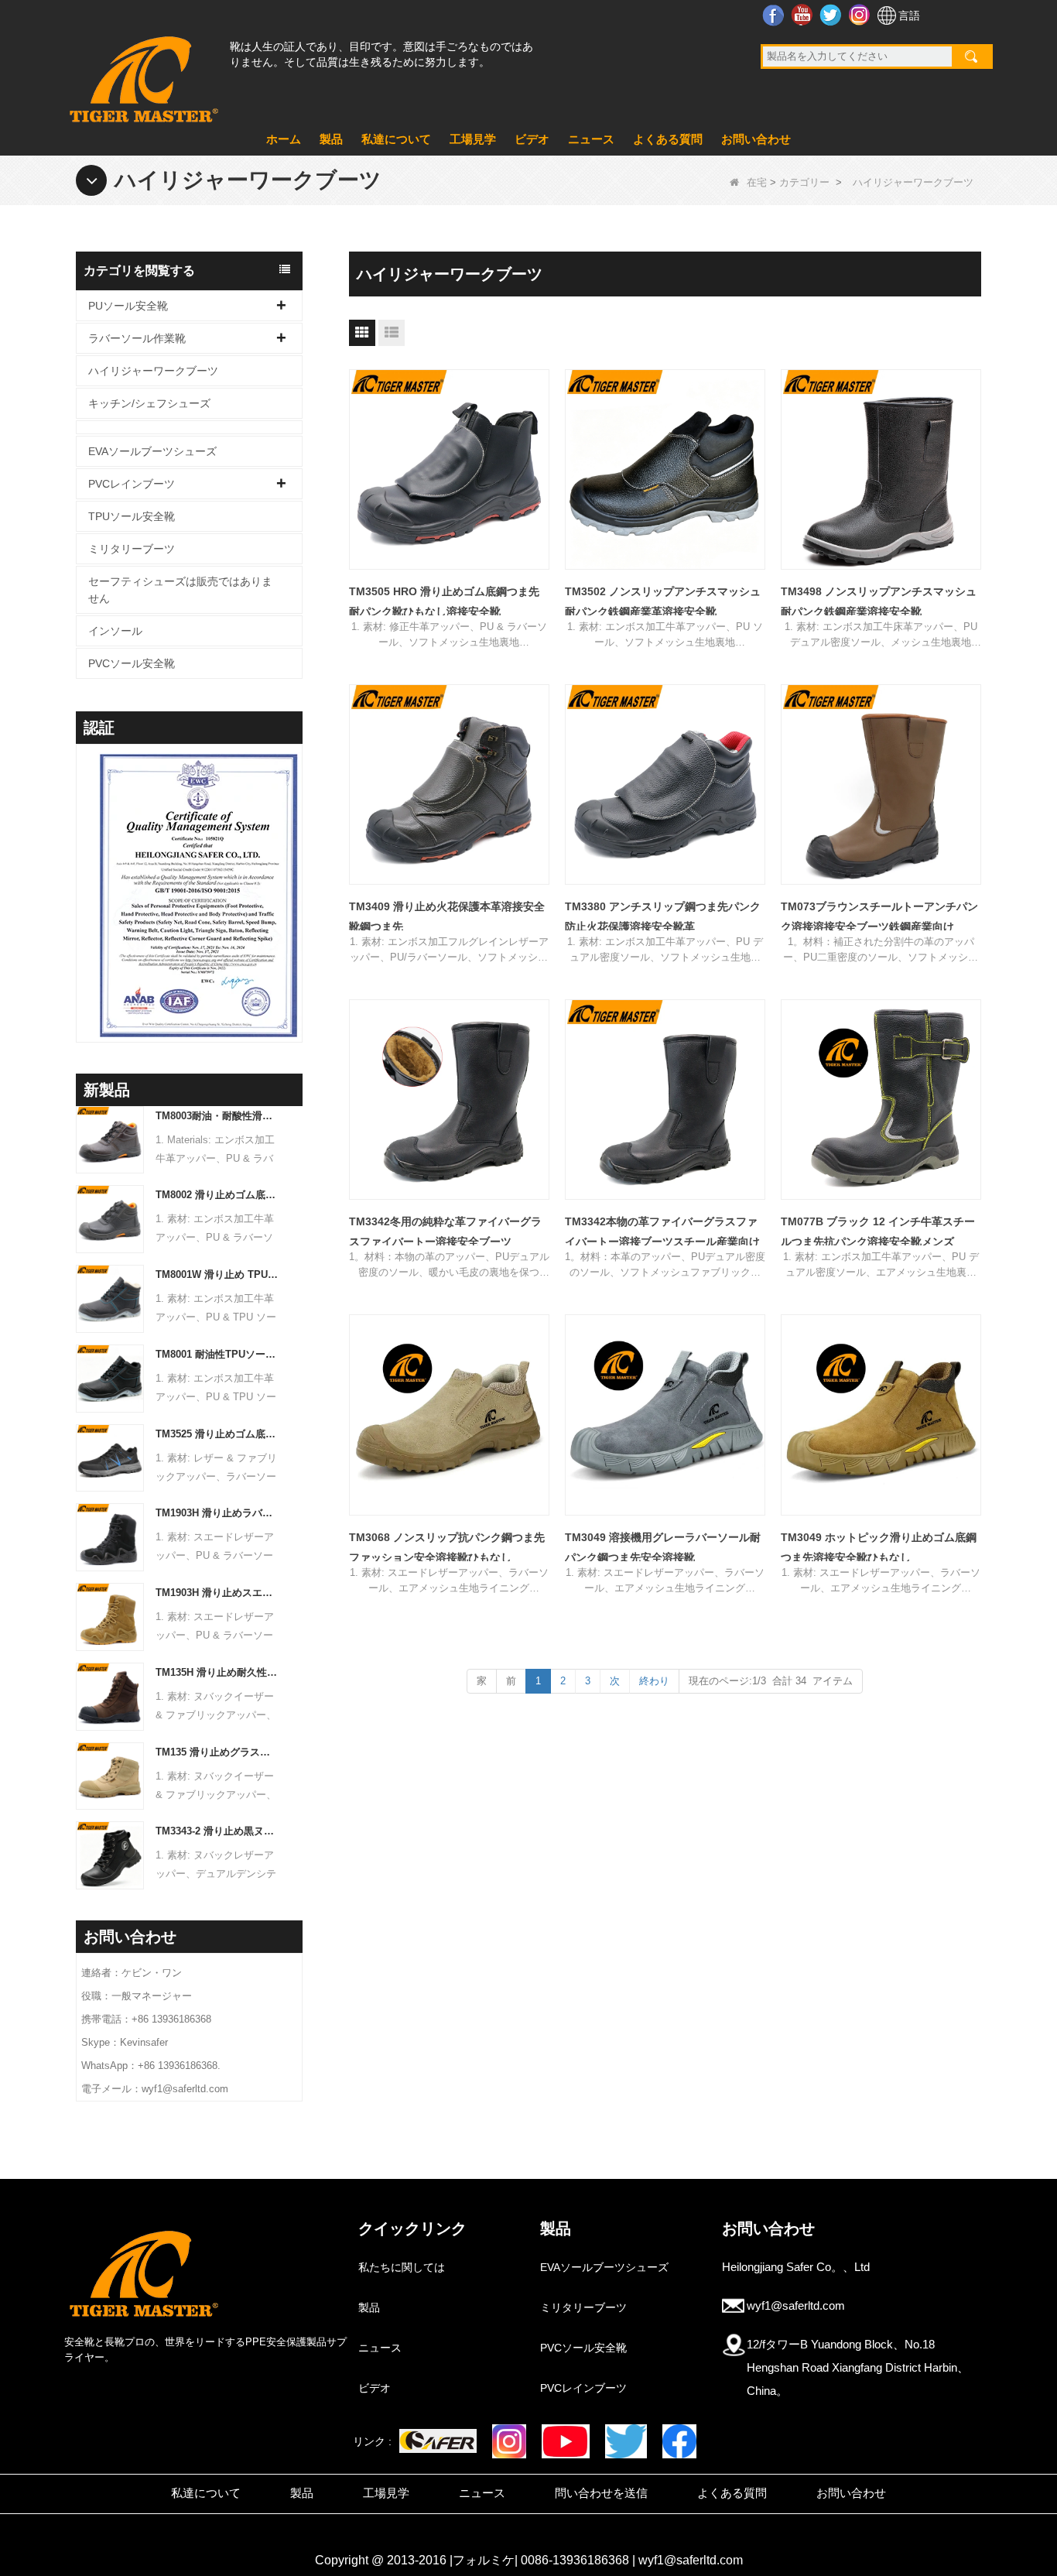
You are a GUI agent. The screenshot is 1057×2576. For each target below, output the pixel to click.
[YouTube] (565, 2441)
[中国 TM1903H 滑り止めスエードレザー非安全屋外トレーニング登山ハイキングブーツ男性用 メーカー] (110, 1616)
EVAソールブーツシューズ (152, 451)
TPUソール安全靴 (132, 516)
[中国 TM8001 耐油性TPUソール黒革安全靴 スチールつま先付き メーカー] (110, 1377)
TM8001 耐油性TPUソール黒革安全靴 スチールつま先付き (218, 1354)
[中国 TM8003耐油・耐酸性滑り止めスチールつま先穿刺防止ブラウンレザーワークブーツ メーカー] (110, 1139)
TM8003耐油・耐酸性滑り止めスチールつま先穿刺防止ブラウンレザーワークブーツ (218, 1116)
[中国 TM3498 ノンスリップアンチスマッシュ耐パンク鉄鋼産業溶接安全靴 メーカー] (881, 469)
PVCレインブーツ (132, 484)
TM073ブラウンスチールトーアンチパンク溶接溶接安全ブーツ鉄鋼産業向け (879, 916)
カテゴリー (804, 182)
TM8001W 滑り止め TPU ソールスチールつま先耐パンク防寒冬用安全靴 (218, 1274)
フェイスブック (775, 15)
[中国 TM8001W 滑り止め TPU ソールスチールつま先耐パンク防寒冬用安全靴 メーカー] (110, 1298)
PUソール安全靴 (128, 306)
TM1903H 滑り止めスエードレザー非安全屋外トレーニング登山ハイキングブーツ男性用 (218, 1593)
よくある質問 (668, 139)
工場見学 (473, 139)
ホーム (284, 139)
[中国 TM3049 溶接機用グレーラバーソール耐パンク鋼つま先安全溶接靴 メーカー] (665, 1415)
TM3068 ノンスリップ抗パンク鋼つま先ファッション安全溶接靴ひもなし (447, 1547)
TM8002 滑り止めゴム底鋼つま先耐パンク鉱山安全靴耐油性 (218, 1195)
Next (296, 873)
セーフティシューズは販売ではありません (180, 590)
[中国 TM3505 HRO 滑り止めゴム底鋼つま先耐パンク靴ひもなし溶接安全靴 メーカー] (449, 469)
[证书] (189, 896)
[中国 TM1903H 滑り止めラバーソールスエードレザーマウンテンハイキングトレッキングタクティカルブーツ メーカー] (110, 1537)
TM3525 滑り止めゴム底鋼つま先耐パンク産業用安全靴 (218, 1434)
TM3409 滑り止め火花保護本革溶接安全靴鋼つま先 (447, 916)
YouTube (804, 15)
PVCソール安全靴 (132, 663)
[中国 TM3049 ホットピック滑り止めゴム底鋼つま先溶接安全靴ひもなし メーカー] (881, 1415)
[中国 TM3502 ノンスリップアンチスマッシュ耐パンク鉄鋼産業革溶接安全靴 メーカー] (665, 469)
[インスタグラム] (509, 2441)
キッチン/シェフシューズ (149, 403)
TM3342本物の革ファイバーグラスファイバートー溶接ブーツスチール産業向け (662, 1231)
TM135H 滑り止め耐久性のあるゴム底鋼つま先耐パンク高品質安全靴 (218, 1672)
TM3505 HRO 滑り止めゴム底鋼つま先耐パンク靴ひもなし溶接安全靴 (444, 601)
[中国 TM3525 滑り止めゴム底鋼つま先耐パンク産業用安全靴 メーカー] (110, 1457)
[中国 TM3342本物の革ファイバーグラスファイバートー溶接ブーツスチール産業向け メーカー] (665, 1100)
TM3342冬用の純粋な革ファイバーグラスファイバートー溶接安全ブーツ (445, 1231)
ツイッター (832, 15)
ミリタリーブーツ (132, 549)
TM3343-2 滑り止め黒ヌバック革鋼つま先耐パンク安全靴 (218, 1831)
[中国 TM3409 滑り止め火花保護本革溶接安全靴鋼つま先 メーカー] (449, 784)
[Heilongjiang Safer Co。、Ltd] (142, 73)
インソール (115, 631)
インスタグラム (861, 15)
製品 (331, 139)
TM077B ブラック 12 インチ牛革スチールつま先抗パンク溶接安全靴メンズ (878, 1231)
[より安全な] (438, 2441)
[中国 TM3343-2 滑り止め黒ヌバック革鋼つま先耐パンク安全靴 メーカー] (110, 1855)
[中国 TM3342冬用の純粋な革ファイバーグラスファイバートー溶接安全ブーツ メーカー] (449, 1100)
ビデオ (532, 139)
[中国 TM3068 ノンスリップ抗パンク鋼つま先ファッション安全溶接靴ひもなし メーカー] (449, 1415)
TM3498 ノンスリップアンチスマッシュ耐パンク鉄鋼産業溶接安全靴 (879, 601)
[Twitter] (626, 2441)
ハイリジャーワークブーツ (153, 371)
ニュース (591, 139)
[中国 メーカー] (189, 427)
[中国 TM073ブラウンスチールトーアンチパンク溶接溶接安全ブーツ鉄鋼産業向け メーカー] (881, 784)
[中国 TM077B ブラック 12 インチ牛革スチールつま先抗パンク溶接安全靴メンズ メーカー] (881, 1100)
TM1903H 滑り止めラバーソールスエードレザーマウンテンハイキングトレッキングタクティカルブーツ (218, 1513)
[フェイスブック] (679, 2441)
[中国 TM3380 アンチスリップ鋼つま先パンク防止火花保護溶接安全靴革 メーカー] (665, 784)
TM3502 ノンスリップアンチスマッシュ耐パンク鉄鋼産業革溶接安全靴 (663, 601)
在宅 (757, 182)
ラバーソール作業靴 (137, 338)
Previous (82, 873)
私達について (396, 139)
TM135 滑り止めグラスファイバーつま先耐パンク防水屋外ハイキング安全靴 (218, 1752)
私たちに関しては (402, 2267)
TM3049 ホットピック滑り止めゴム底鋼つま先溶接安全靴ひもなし (879, 1547)
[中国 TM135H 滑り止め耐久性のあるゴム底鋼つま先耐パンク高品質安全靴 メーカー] (110, 1696)
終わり (654, 1681)
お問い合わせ (756, 139)
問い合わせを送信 (601, 2493)
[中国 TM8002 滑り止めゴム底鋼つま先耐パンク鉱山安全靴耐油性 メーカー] (110, 1219)
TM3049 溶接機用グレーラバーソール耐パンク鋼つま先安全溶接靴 (663, 1547)
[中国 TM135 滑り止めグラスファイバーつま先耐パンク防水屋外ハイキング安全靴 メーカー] (110, 1775)
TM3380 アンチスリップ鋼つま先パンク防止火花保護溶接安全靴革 (663, 916)
